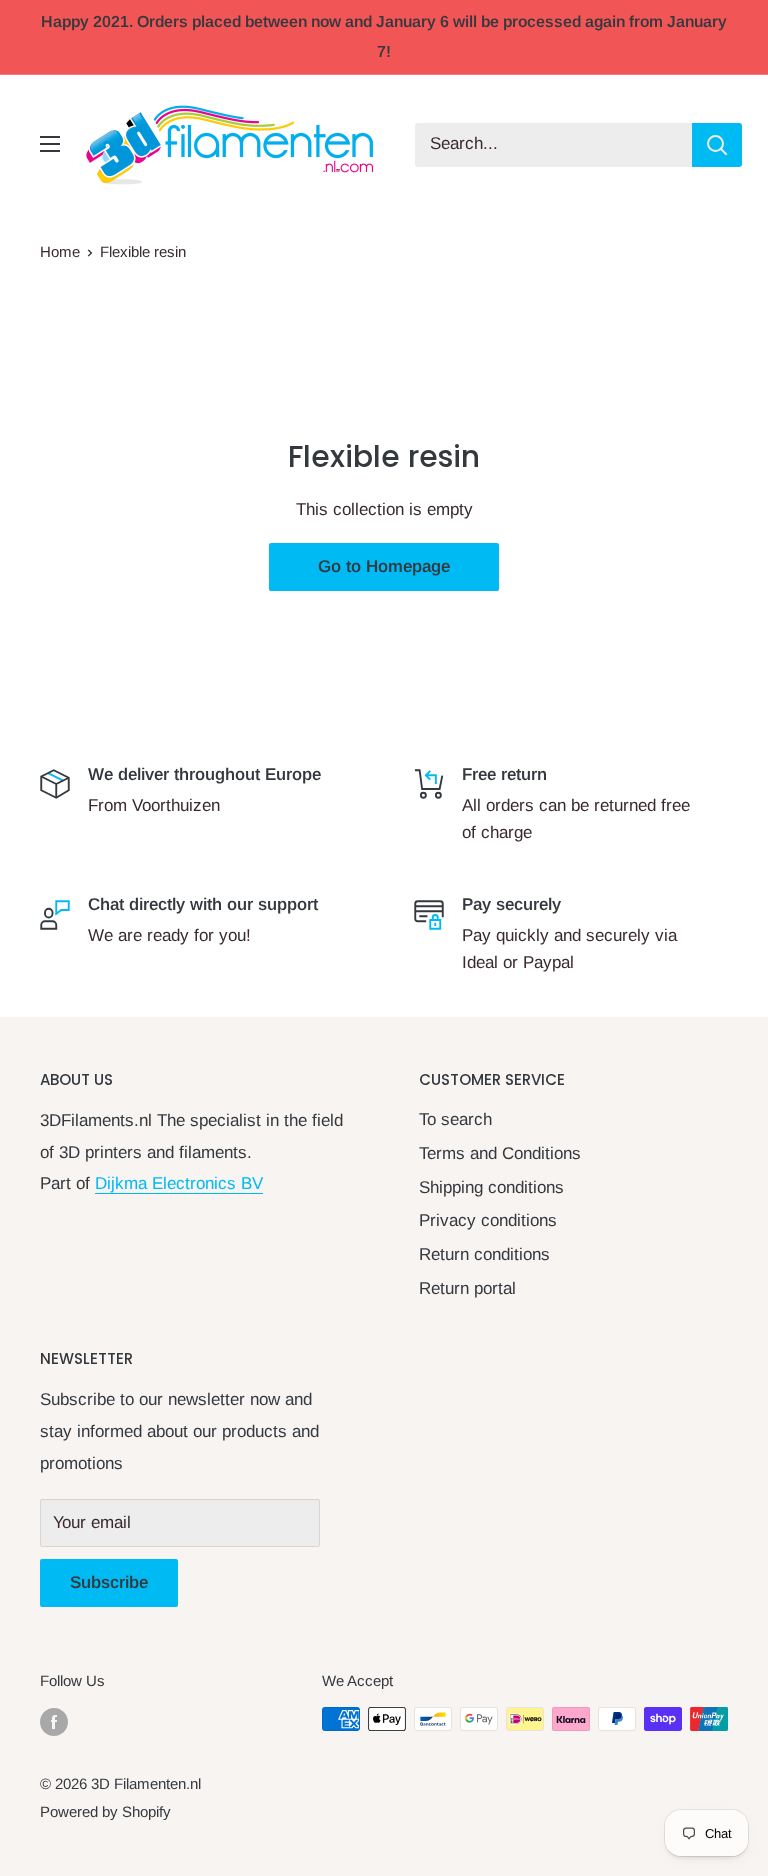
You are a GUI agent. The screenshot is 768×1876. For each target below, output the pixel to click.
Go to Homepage (384, 566)
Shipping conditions (491, 1187)
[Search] (717, 145)
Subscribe (109, 1582)
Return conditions (484, 1254)
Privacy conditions (488, 1220)
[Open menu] (50, 144)
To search (455, 1119)
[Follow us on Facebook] (54, 1721)
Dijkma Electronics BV (179, 1183)
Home (60, 251)
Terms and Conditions (500, 1153)
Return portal (467, 1288)
